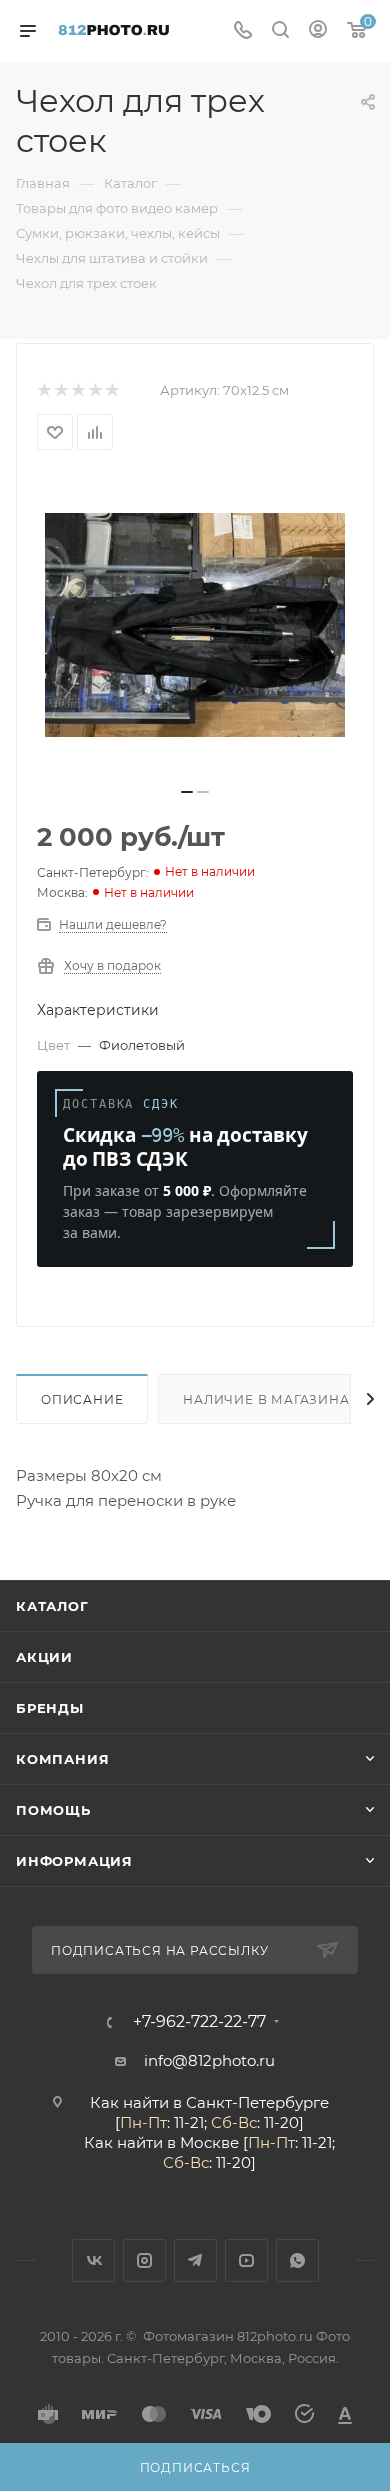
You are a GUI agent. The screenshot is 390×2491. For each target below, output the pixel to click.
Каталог (52, 1606)
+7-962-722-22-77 (199, 2022)
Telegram (195, 2260)
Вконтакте (93, 2260)
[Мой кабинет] (318, 31)
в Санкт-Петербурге (251, 2102)
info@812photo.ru (209, 2060)
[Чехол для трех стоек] (195, 625)
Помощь (53, 1810)
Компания (62, 1759)
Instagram (144, 2260)
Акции (44, 1657)
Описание (82, 1399)
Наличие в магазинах (270, 1399)
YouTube (246, 2260)
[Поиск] (280, 31)
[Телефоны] (243, 31)
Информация (74, 1861)
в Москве (203, 2142)
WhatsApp (297, 2260)
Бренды (50, 1708)
